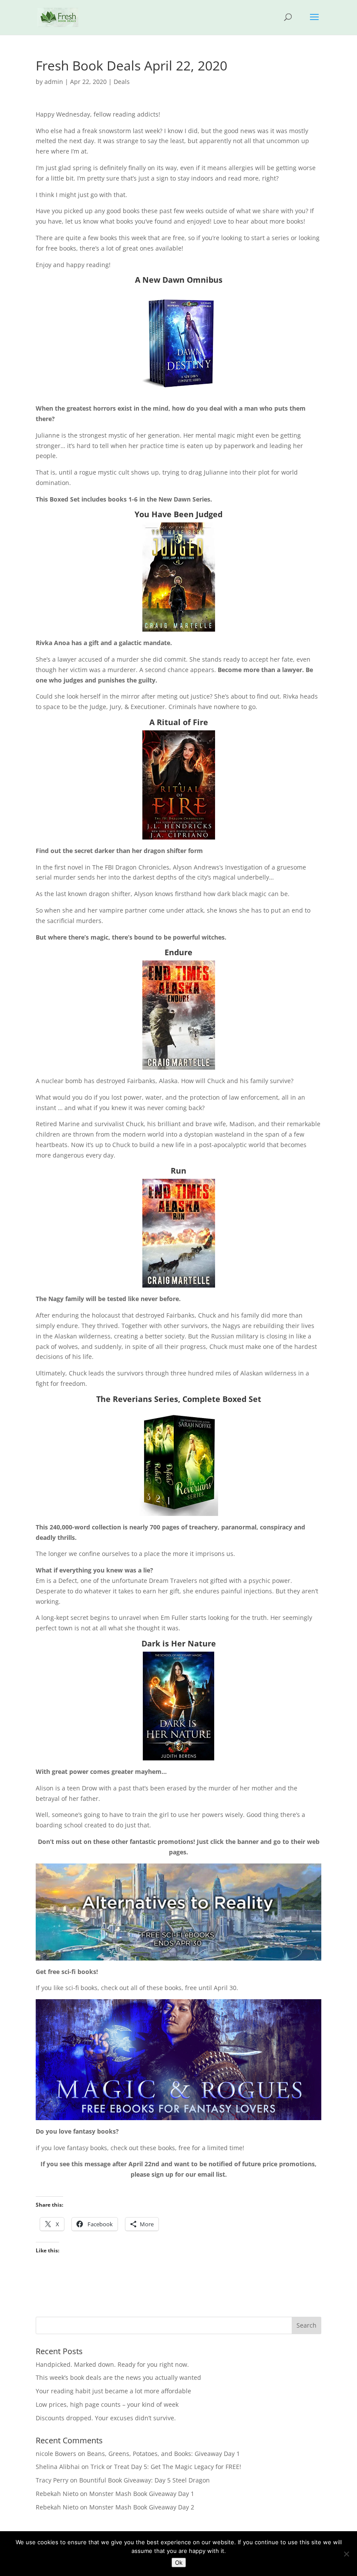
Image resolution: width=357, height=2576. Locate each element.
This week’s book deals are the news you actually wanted (118, 2377)
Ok (179, 2563)
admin (54, 82)
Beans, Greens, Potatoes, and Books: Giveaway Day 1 (163, 2454)
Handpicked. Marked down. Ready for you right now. (112, 2364)
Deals (122, 82)
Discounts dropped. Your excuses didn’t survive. (106, 2418)
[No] (346, 2554)
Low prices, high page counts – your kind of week (107, 2404)
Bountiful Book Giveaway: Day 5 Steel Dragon (145, 2480)
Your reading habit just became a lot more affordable (113, 2391)
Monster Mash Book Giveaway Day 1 (142, 2494)
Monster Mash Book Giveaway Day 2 (142, 2507)
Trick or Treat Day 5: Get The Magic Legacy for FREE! (166, 2467)
